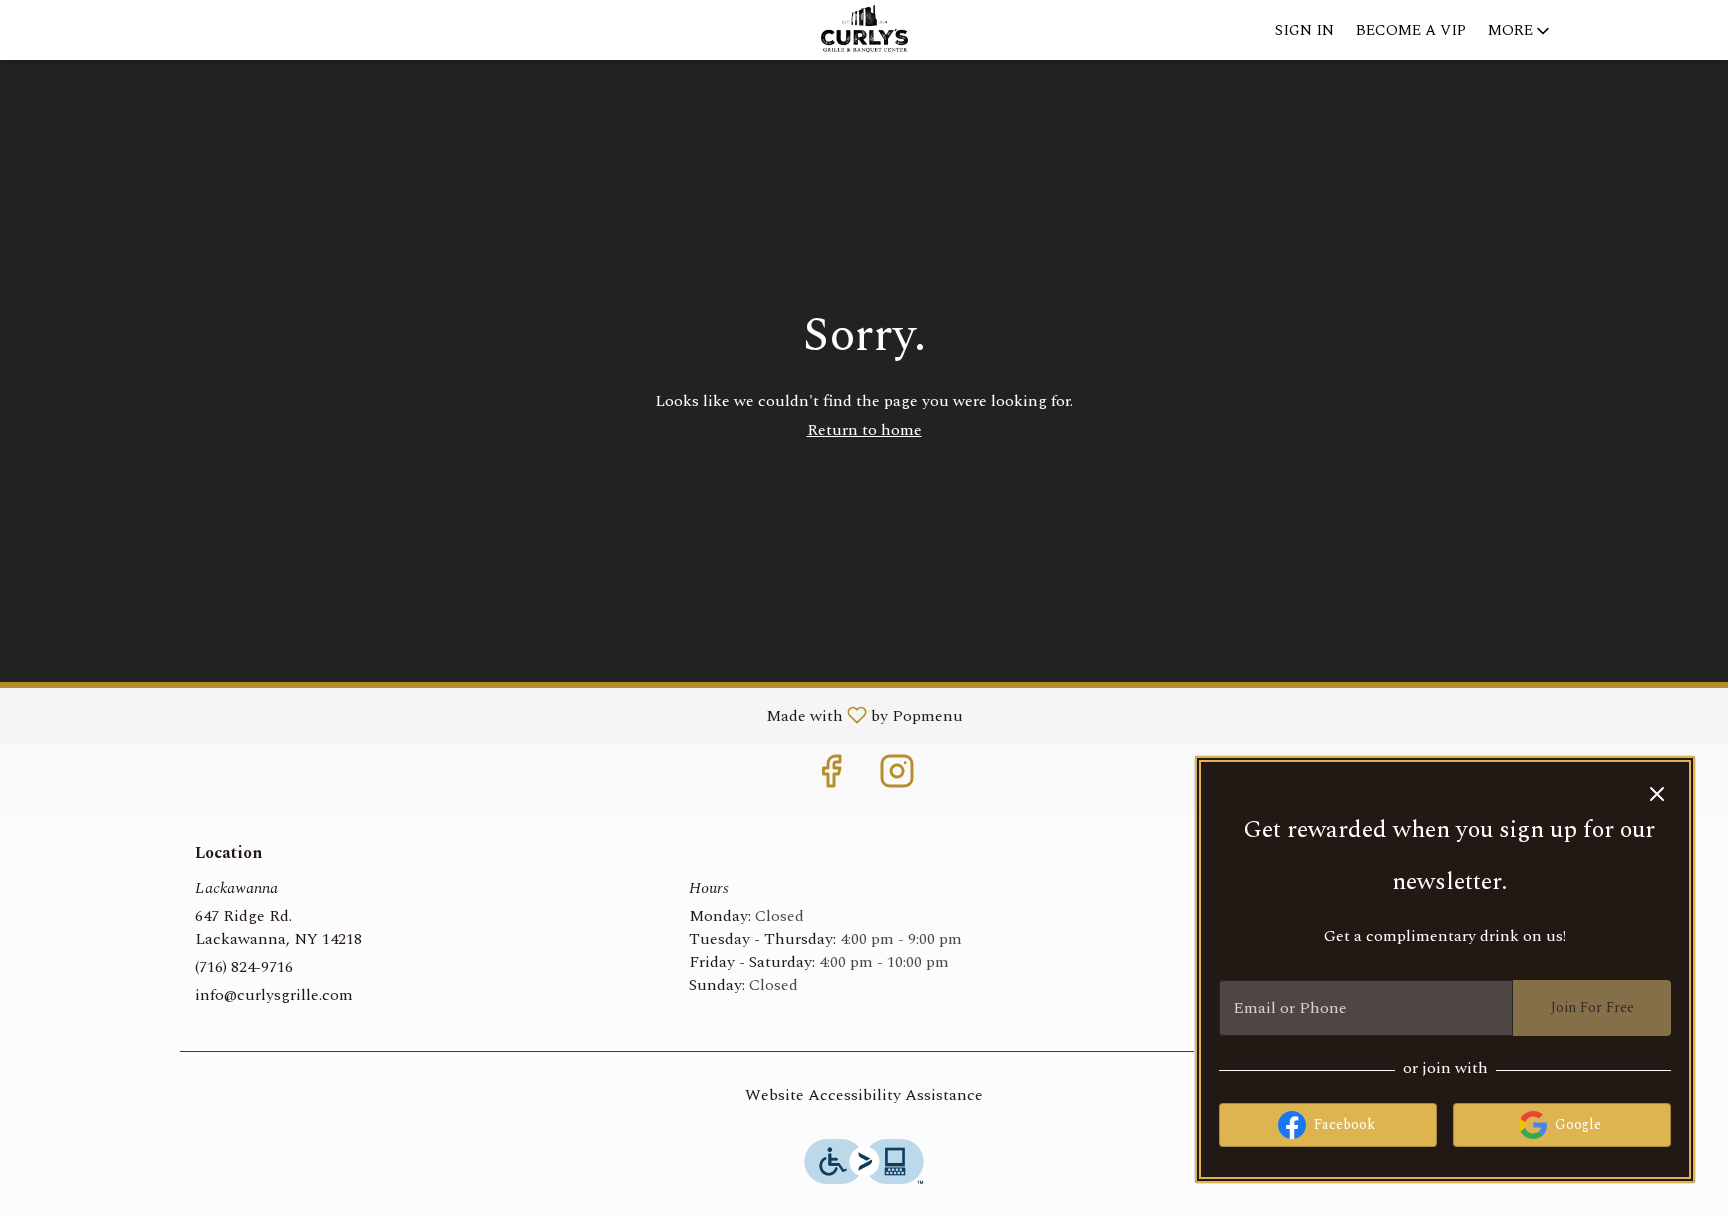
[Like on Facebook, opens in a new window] (831, 778)
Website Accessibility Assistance (864, 1095)
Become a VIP (1411, 30)
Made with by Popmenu (489, 714)
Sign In (1304, 30)
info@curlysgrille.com (274, 995)
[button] (1520, 30)
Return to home (864, 430)
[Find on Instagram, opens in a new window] (897, 778)
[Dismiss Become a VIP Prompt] (1657, 794)
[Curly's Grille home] (864, 30)
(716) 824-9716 (244, 967)
